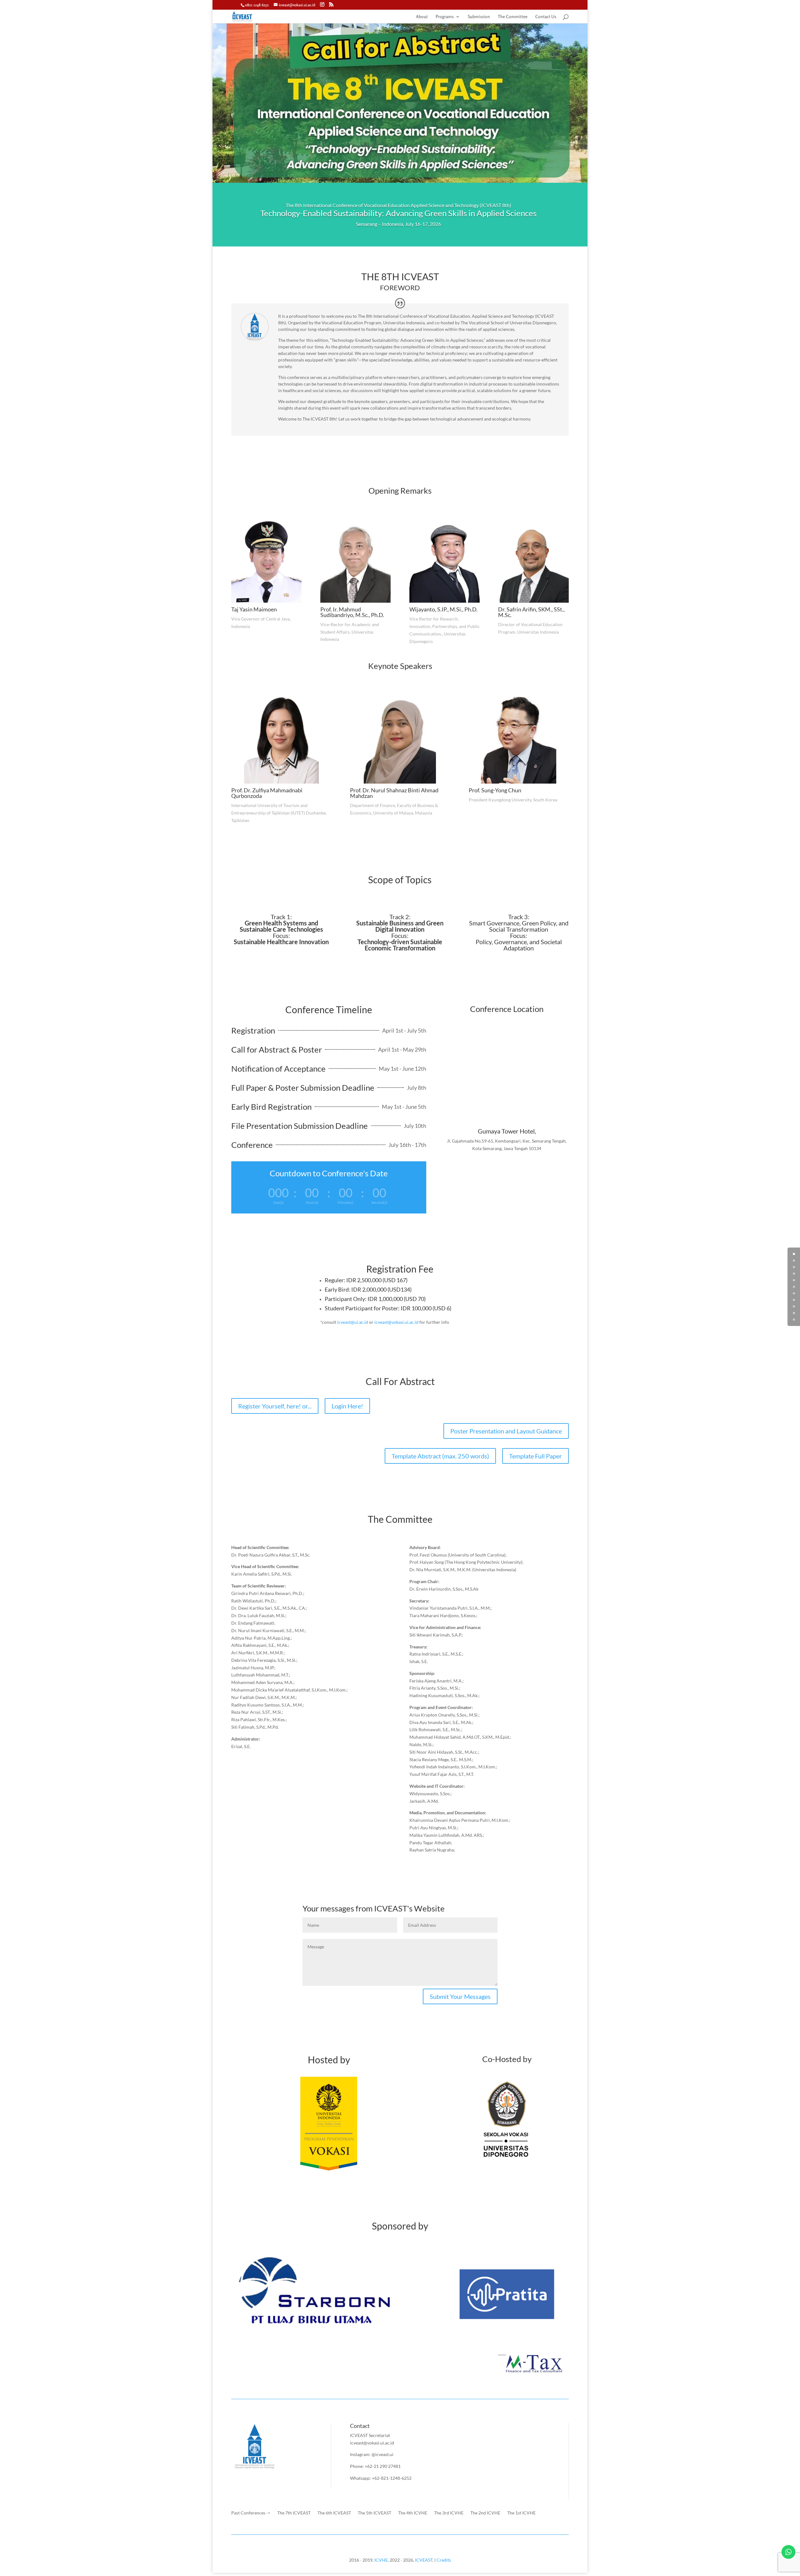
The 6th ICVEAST (334, 2513)
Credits (444, 2560)
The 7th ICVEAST (294, 2513)
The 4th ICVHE (413, 2513)
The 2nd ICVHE (485, 2513)
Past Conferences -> (251, 2513)
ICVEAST (424, 2560)
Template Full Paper (535, 1456)
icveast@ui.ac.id (353, 1322)
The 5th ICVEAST (375, 2513)
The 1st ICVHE (521, 2513)
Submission (479, 17)
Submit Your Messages (460, 1996)
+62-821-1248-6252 (392, 2478)
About (422, 17)
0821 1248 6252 (257, 5)
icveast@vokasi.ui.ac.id (396, 1322)
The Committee (513, 17)
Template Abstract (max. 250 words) (440, 1456)
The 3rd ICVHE (449, 2513)
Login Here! (347, 1406)
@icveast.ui (382, 2454)
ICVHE (381, 2560)
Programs (445, 17)
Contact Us (546, 17)
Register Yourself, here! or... (275, 1406)
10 (794, 1320)
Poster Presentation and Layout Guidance (506, 1431)
